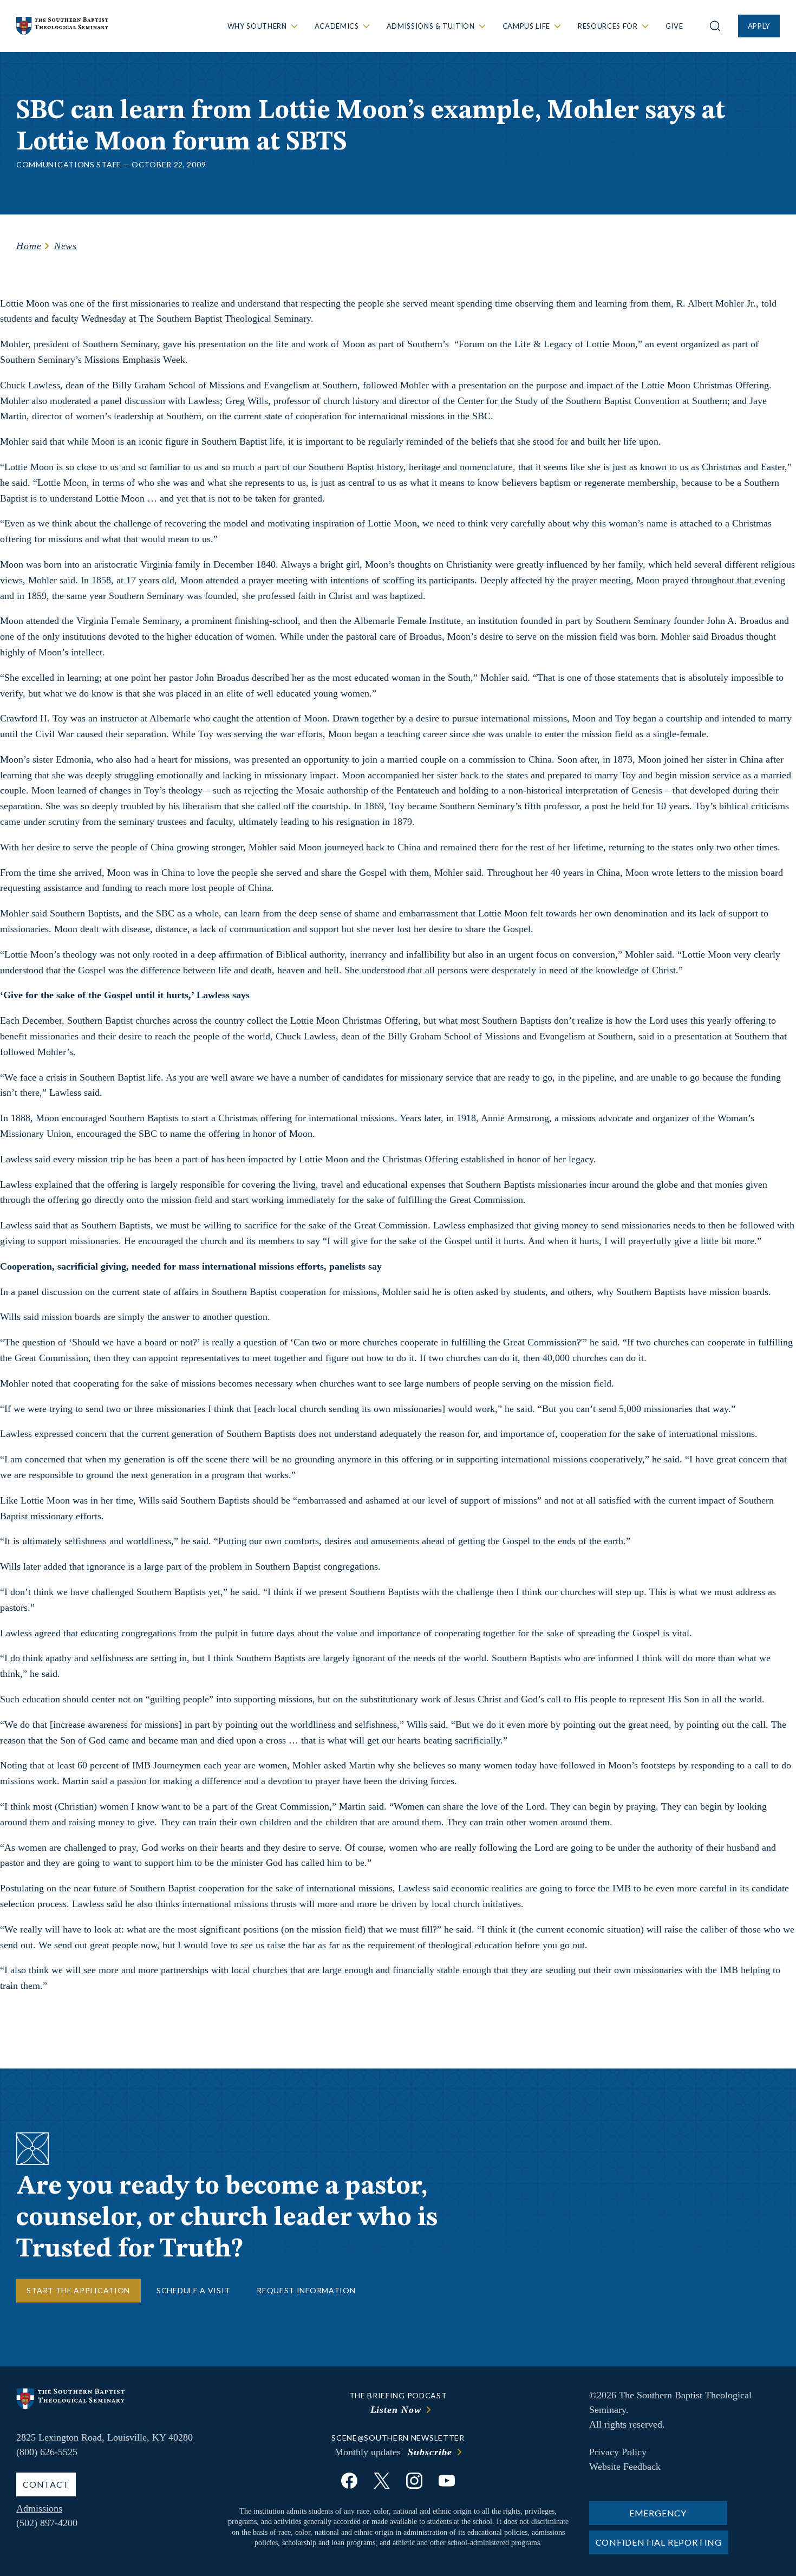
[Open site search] (715, 26)
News (66, 246)
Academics (337, 26)
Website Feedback (625, 2467)
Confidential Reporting (659, 2542)
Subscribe (430, 2452)
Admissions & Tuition (431, 26)
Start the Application (78, 2290)
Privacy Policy (618, 2452)
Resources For (608, 26)
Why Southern (257, 26)
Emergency (658, 2513)
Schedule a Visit (193, 2290)
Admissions (39, 2508)
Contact (46, 2484)
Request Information (306, 2290)
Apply (759, 26)
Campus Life (526, 26)
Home (29, 246)
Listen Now (396, 2410)
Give (674, 26)
